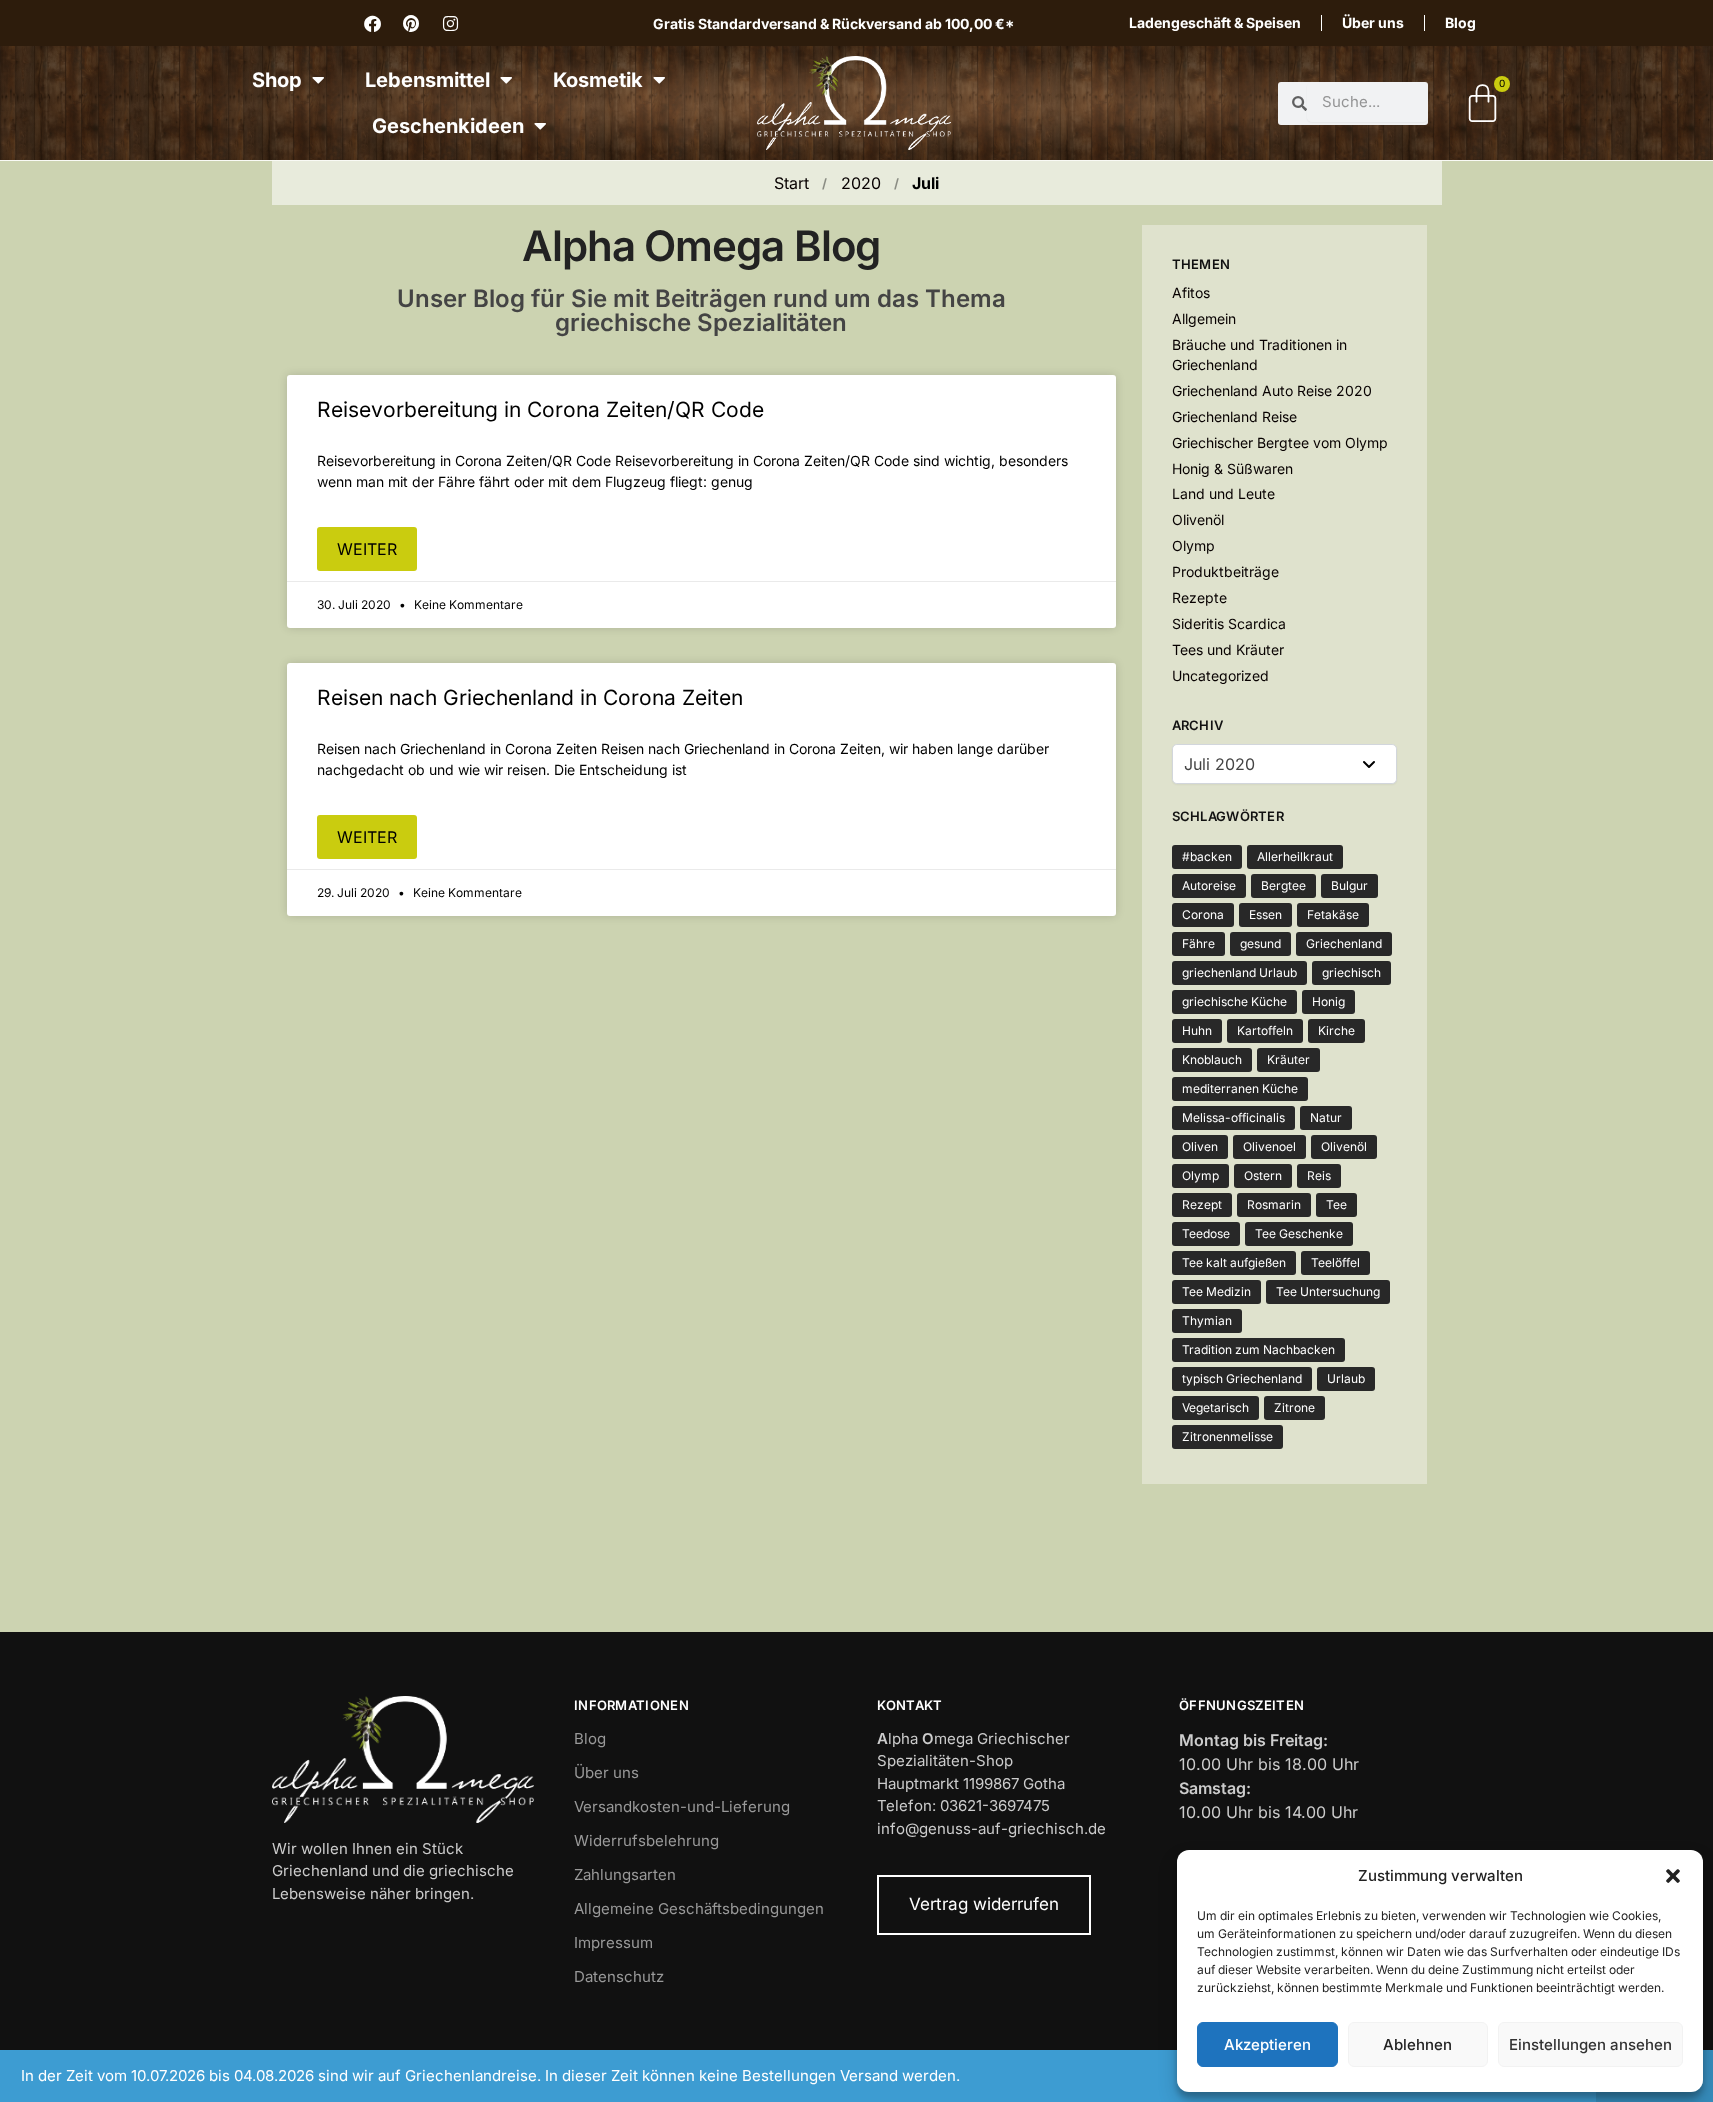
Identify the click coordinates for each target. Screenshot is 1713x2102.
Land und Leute (1223, 493)
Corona (1203, 914)
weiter (367, 549)
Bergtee (1283, 885)
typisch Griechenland (1242, 1378)
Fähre (1198, 943)
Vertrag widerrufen (984, 1904)
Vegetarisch (1215, 1407)
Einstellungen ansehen (1590, 2044)
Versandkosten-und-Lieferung (682, 1806)
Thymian (1207, 1320)
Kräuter (1288, 1059)
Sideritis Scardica (1229, 623)
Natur (1326, 1117)
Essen (1265, 914)
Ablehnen (1417, 2044)
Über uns (1373, 22)
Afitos (1191, 292)
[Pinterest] (411, 23)
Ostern (1263, 1175)
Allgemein (1204, 318)
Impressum (613, 1942)
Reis (1319, 1175)
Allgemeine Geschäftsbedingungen (699, 1908)
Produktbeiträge (1225, 571)
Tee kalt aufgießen (1234, 1262)
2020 (861, 183)
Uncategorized (1220, 675)
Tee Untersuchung (1328, 1291)
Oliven (1200, 1146)
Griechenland (1344, 943)
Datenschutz (619, 1976)
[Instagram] (450, 23)
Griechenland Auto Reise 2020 (1272, 390)
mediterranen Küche (1240, 1088)
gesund (1260, 943)
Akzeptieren (1267, 2044)
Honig (1328, 1001)
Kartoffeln (1265, 1030)
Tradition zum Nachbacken (1258, 1349)
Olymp (1193, 545)
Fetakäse (1333, 914)
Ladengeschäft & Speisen (1215, 22)
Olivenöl (1198, 519)
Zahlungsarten (625, 1874)
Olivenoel (1269, 1146)
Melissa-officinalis (1233, 1117)
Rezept (1202, 1204)
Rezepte (1199, 597)
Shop (277, 80)
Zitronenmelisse (1227, 1436)
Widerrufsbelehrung (646, 1840)
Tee (1336, 1204)
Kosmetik (598, 80)
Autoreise (1209, 885)
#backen (1207, 856)
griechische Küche (1234, 1001)
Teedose (1206, 1233)
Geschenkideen (448, 126)
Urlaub (1346, 1378)
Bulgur (1349, 885)
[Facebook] (372, 23)
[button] (1673, 1876)
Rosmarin (1274, 1204)
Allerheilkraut (1295, 856)
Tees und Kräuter (1228, 649)
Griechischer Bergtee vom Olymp (1280, 442)
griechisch (1351, 972)
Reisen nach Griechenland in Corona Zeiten (530, 697)
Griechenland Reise (1234, 416)
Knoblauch (1212, 1059)
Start (791, 183)
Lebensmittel (427, 80)
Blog (1460, 22)
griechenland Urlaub (1239, 972)
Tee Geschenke (1299, 1233)
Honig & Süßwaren (1232, 468)
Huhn (1197, 1030)
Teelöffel (1335, 1262)
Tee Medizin (1216, 1291)
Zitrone (1294, 1407)
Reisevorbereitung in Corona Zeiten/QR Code (540, 409)
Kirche (1336, 1030)
